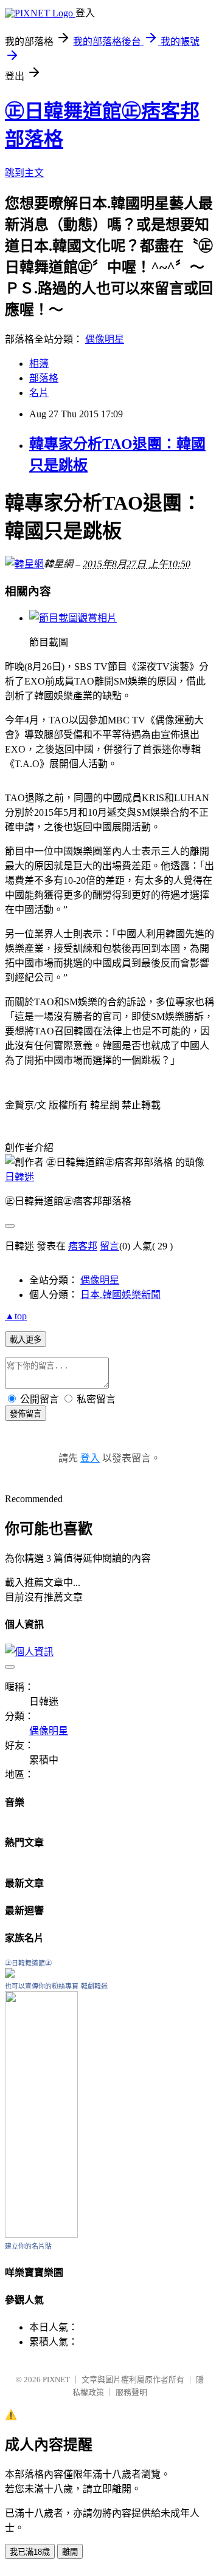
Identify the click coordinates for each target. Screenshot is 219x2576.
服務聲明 (131, 2392)
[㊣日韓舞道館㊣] (10, 1974)
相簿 (39, 364)
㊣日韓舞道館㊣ (28, 1963)
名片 (39, 393)
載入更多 (26, 1340)
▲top (16, 1316)
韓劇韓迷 (94, 1986)
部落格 (44, 378)
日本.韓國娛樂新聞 (120, 1295)
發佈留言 (26, 1414)
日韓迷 (19, 1177)
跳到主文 (24, 173)
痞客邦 (83, 1246)
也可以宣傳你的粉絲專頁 (42, 1986)
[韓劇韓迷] (41, 2234)
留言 (109, 1246)
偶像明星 (105, 339)
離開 (70, 2552)
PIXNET (56, 2380)
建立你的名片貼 (28, 2246)
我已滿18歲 (30, 2552)
